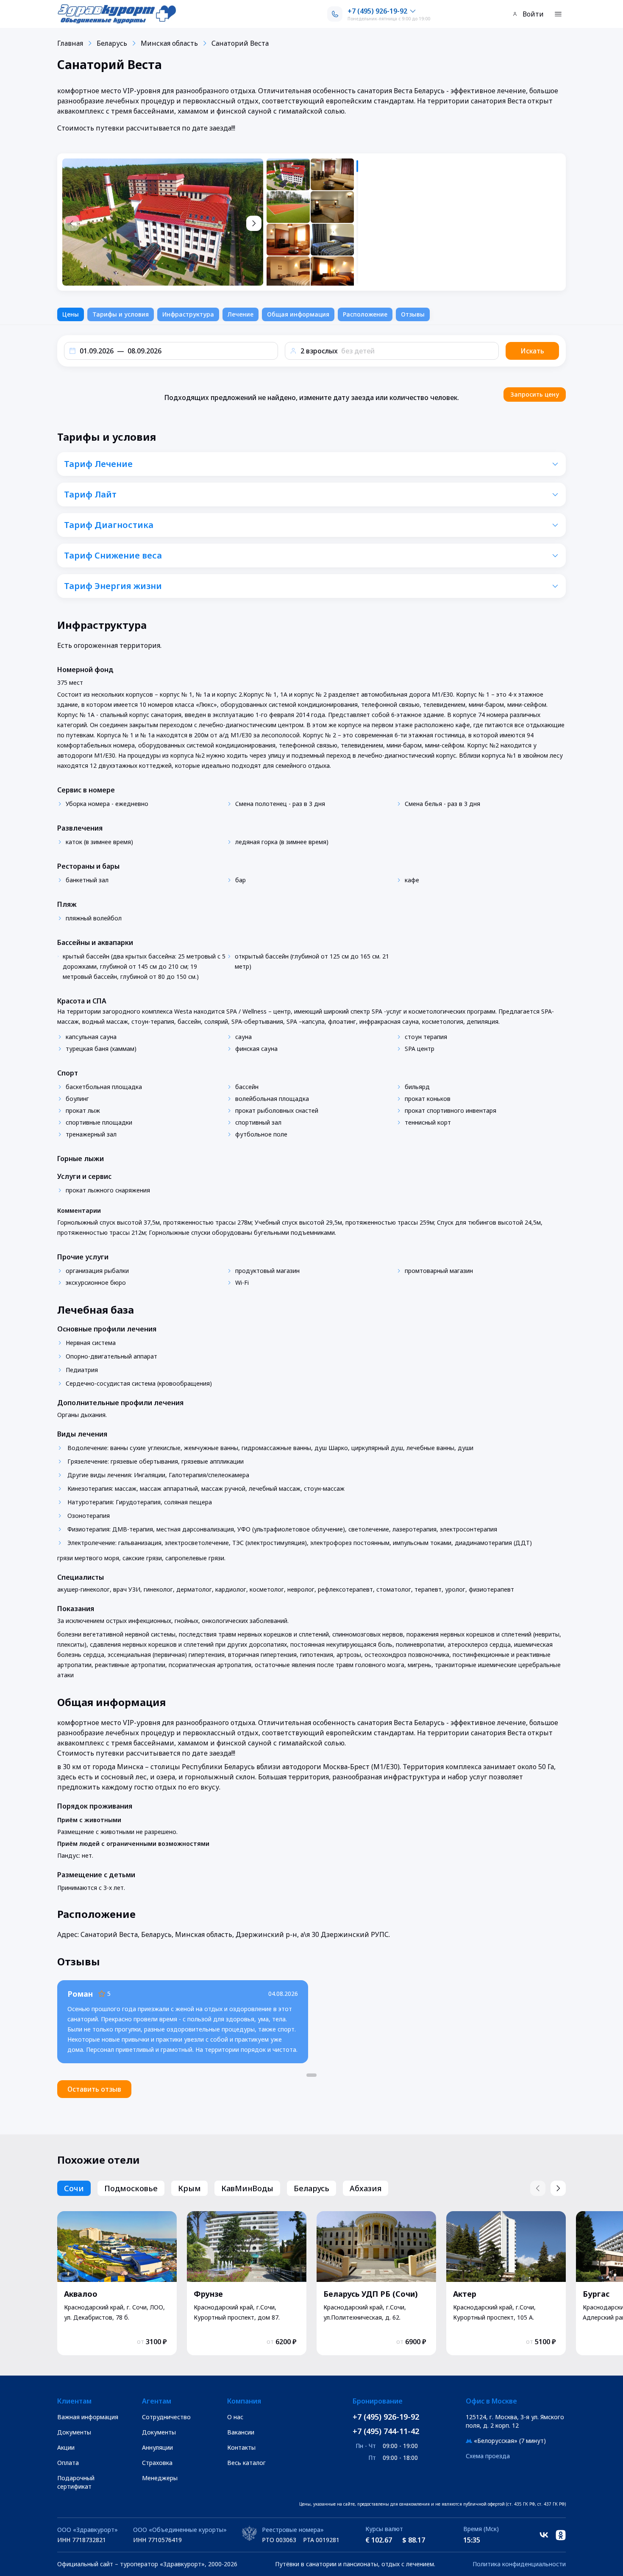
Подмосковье (131, 2188)
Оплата (68, 2463)
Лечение (241, 314)
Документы (74, 2432)
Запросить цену (535, 394)
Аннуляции (157, 2447)
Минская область (169, 43)
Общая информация (298, 314)
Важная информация (88, 2417)
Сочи (74, 2188)
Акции (66, 2447)
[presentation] (313, 222)
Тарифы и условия (121, 314)
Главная (70, 43)
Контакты (241, 2447)
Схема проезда (488, 2456)
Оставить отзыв (94, 2089)
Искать (532, 351)
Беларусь (112, 43)
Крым (189, 2188)
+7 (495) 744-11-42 (386, 2431)
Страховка (157, 2463)
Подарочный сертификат (76, 2482)
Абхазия (366, 2188)
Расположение (365, 314)
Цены (71, 314)
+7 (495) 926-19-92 (386, 2417)
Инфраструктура (188, 314)
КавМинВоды (247, 2188)
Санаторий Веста (240, 43)
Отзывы (413, 314)
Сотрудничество (166, 2417)
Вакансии (241, 2432)
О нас (235, 2417)
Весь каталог (246, 2463)
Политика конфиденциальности (519, 2564)
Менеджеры (160, 2478)
